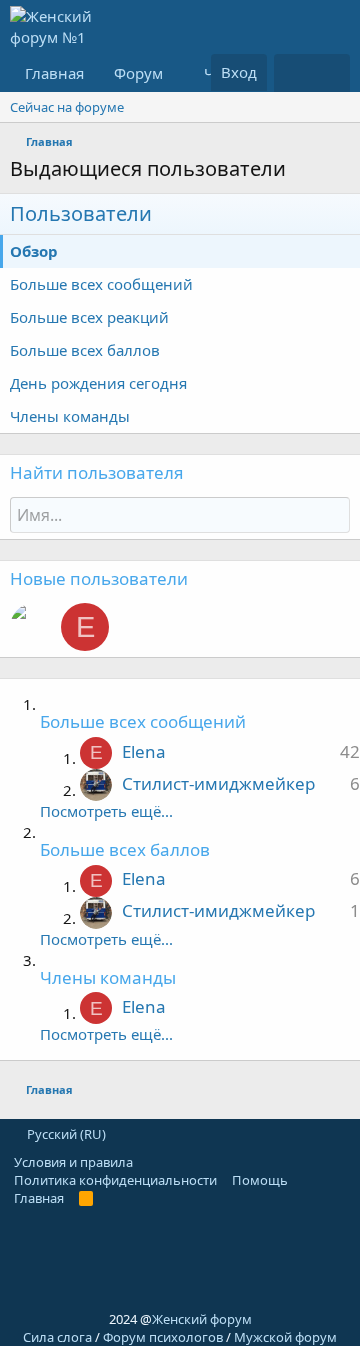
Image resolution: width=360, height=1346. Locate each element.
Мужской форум (285, 1337)
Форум (138, 73)
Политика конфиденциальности (115, 1180)
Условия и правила (73, 1162)
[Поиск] (331, 73)
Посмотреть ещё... (106, 811)
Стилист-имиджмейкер (218, 783)
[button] (178, 73)
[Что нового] (293, 73)
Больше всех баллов (85, 350)
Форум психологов (163, 1337)
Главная (54, 73)
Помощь (260, 1180)
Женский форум (202, 1319)
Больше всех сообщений (101, 284)
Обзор (34, 251)
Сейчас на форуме (67, 107)
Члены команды (70, 416)
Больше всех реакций (89, 317)
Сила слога (57, 1337)
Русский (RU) (65, 1134)
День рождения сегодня (98, 383)
